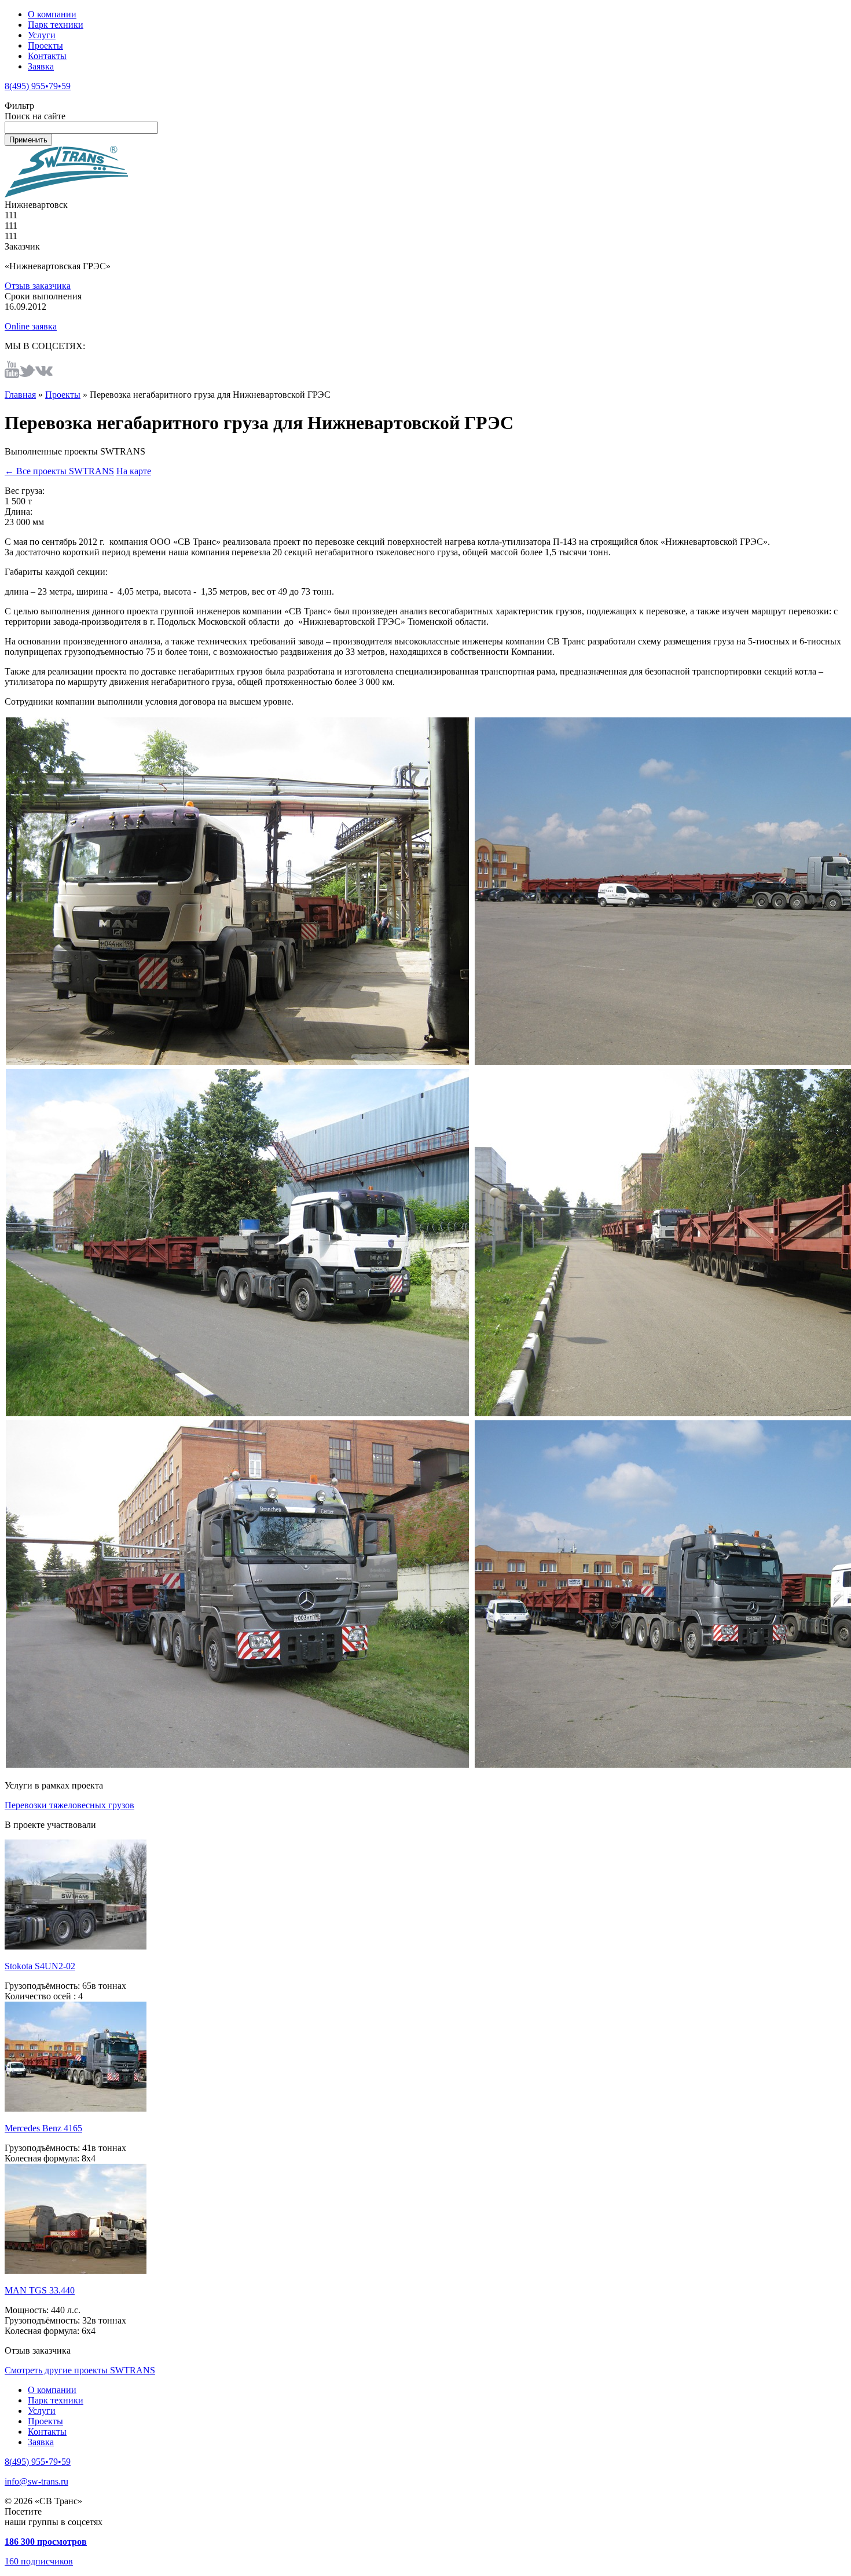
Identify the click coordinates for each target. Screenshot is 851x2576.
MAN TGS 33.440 (40, 2290)
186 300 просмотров (46, 2542)
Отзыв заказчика (38, 286)
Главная (20, 395)
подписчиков (39, 2561)
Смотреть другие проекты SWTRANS (80, 2370)
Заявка (41, 66)
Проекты (45, 45)
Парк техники (56, 25)
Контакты (47, 56)
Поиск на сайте (35, 116)
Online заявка (31, 326)
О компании (52, 14)
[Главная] (66, 194)
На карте (134, 471)
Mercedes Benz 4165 (43, 2128)
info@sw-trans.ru (36, 2481)
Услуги (42, 35)
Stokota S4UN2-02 (40, 1966)
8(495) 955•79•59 (38, 86)
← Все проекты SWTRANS (59, 471)
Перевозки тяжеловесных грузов (69, 1805)
